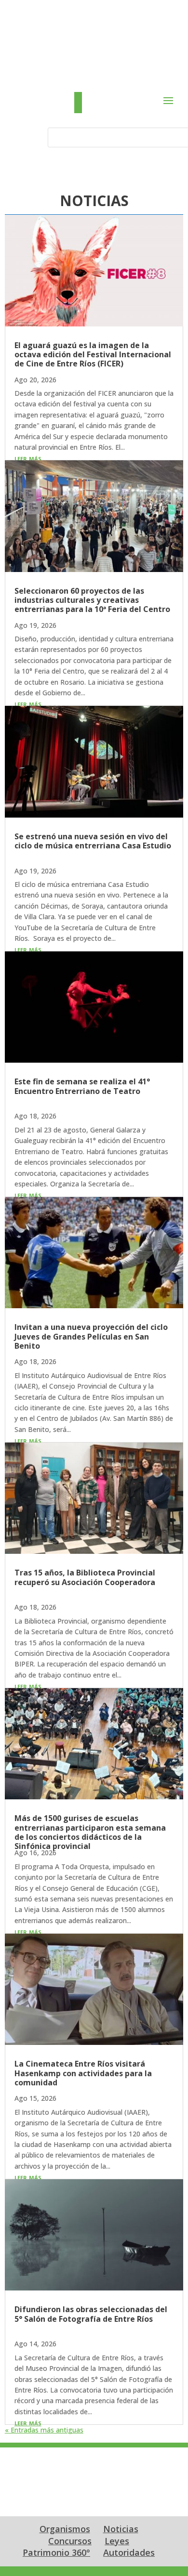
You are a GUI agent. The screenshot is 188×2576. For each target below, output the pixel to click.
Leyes (117, 2541)
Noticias (121, 2529)
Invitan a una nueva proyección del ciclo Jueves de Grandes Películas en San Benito (91, 1336)
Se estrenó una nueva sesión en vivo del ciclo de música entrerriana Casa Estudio (93, 841)
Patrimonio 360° (56, 2552)
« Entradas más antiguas (44, 2430)
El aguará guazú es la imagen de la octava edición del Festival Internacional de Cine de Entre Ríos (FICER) (93, 354)
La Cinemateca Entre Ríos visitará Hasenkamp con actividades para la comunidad (83, 2073)
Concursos (70, 2541)
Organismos (65, 2529)
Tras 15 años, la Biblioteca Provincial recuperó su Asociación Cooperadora (85, 1577)
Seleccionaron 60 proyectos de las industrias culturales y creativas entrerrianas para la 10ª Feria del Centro (92, 600)
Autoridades (129, 2552)
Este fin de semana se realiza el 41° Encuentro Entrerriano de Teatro (82, 1086)
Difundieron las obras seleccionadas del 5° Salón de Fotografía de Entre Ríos (91, 2314)
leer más (28, 458)
